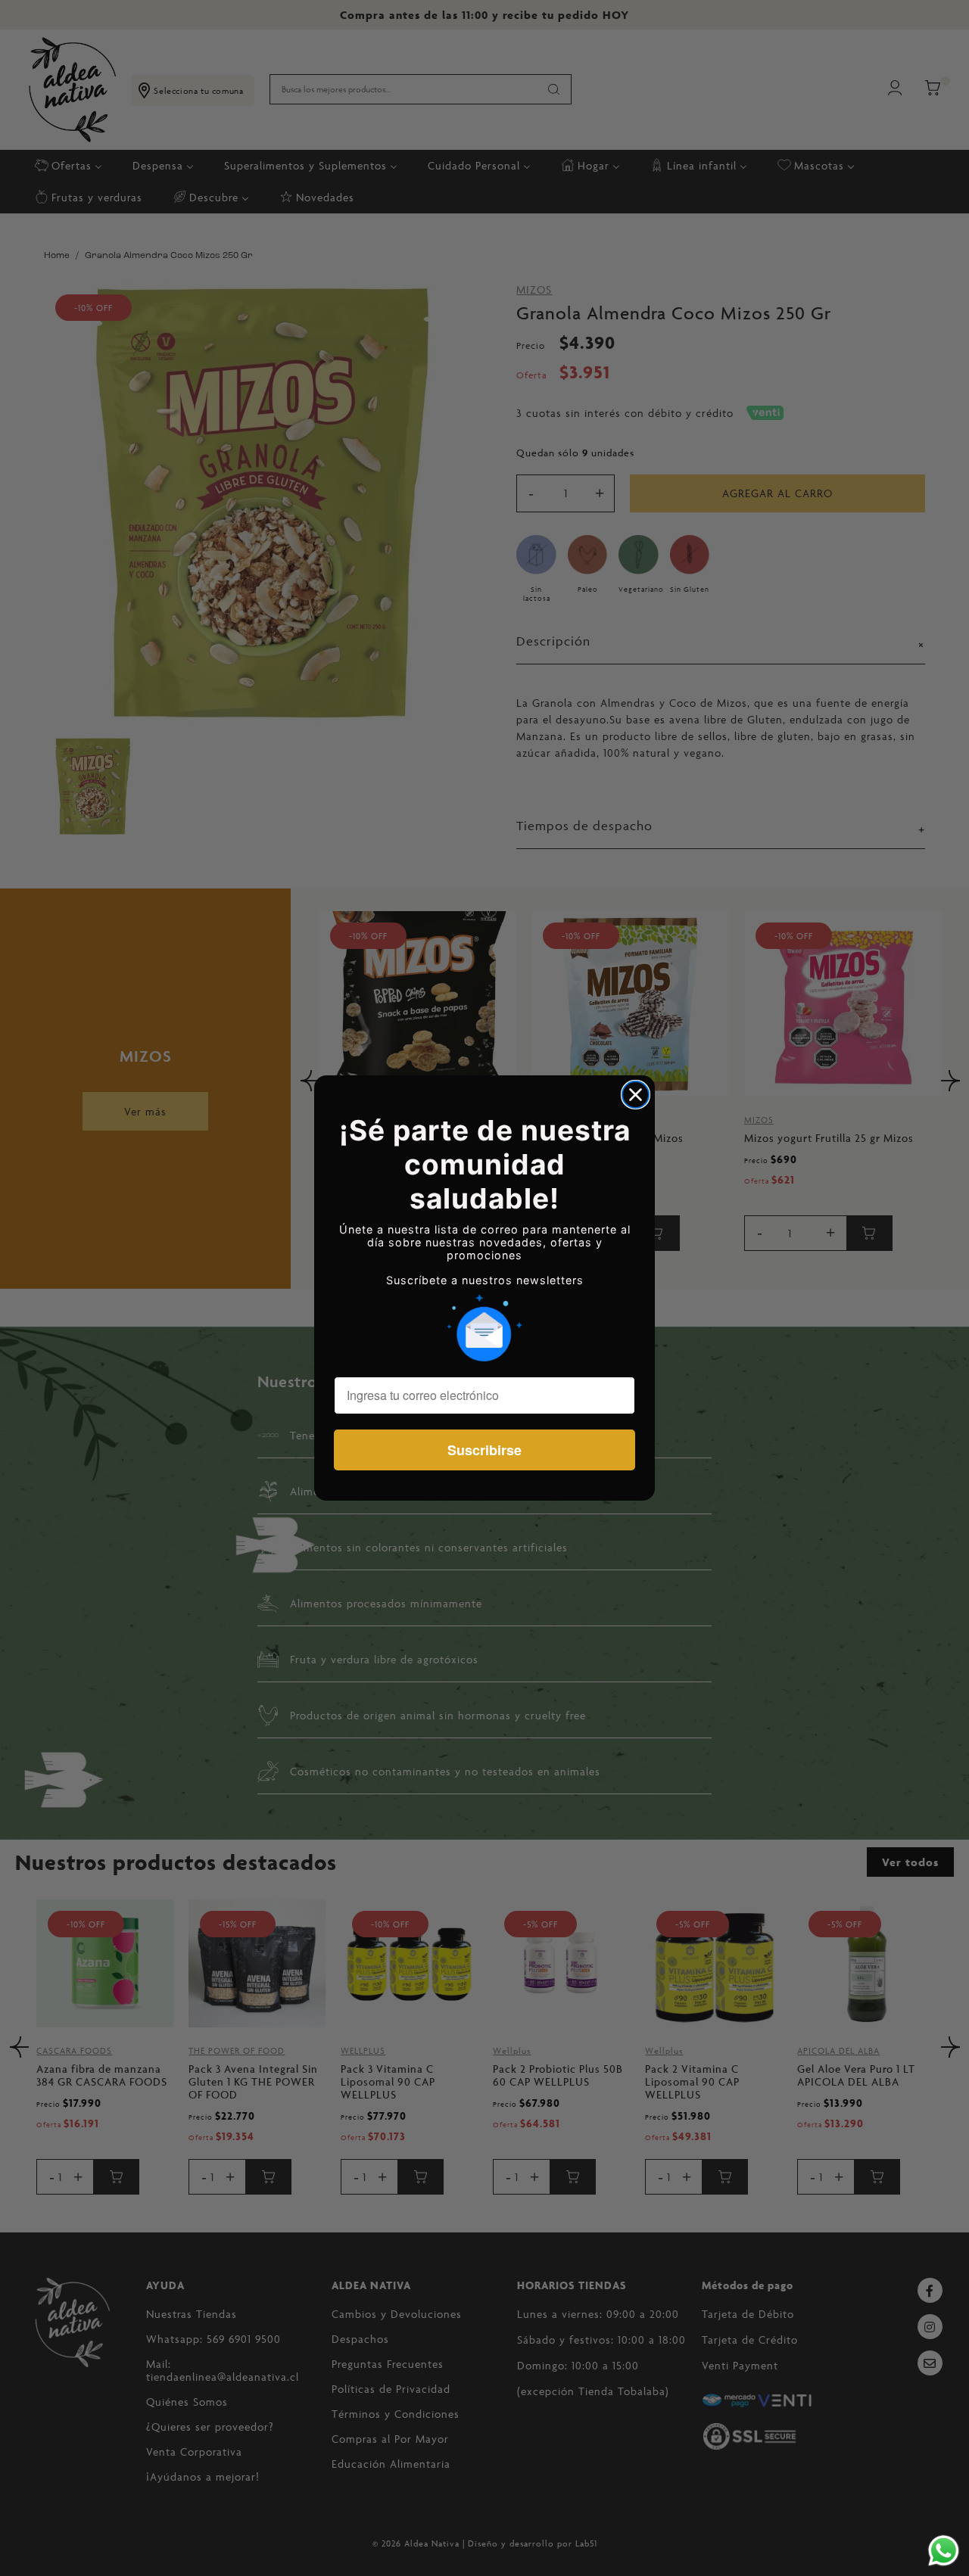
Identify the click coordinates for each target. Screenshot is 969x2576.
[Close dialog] (636, 1095)
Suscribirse (484, 1450)
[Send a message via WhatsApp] (944, 2551)
